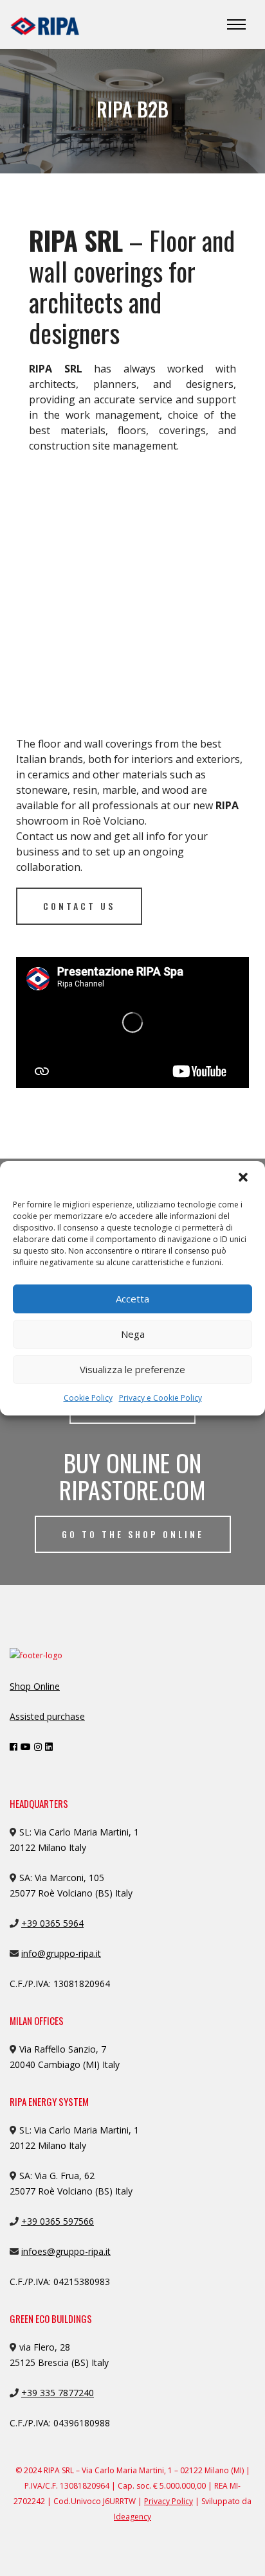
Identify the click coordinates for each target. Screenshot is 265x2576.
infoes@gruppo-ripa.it (66, 2251)
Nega (133, 1334)
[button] (244, 1178)
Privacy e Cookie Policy (160, 1398)
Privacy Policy (169, 2501)
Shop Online (35, 1686)
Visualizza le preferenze (132, 1369)
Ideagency (132, 2517)
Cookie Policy (88, 1398)
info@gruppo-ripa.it (61, 1953)
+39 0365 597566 (58, 2221)
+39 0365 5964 (52, 1923)
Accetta (132, 1299)
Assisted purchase (47, 1716)
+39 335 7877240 (58, 2393)
